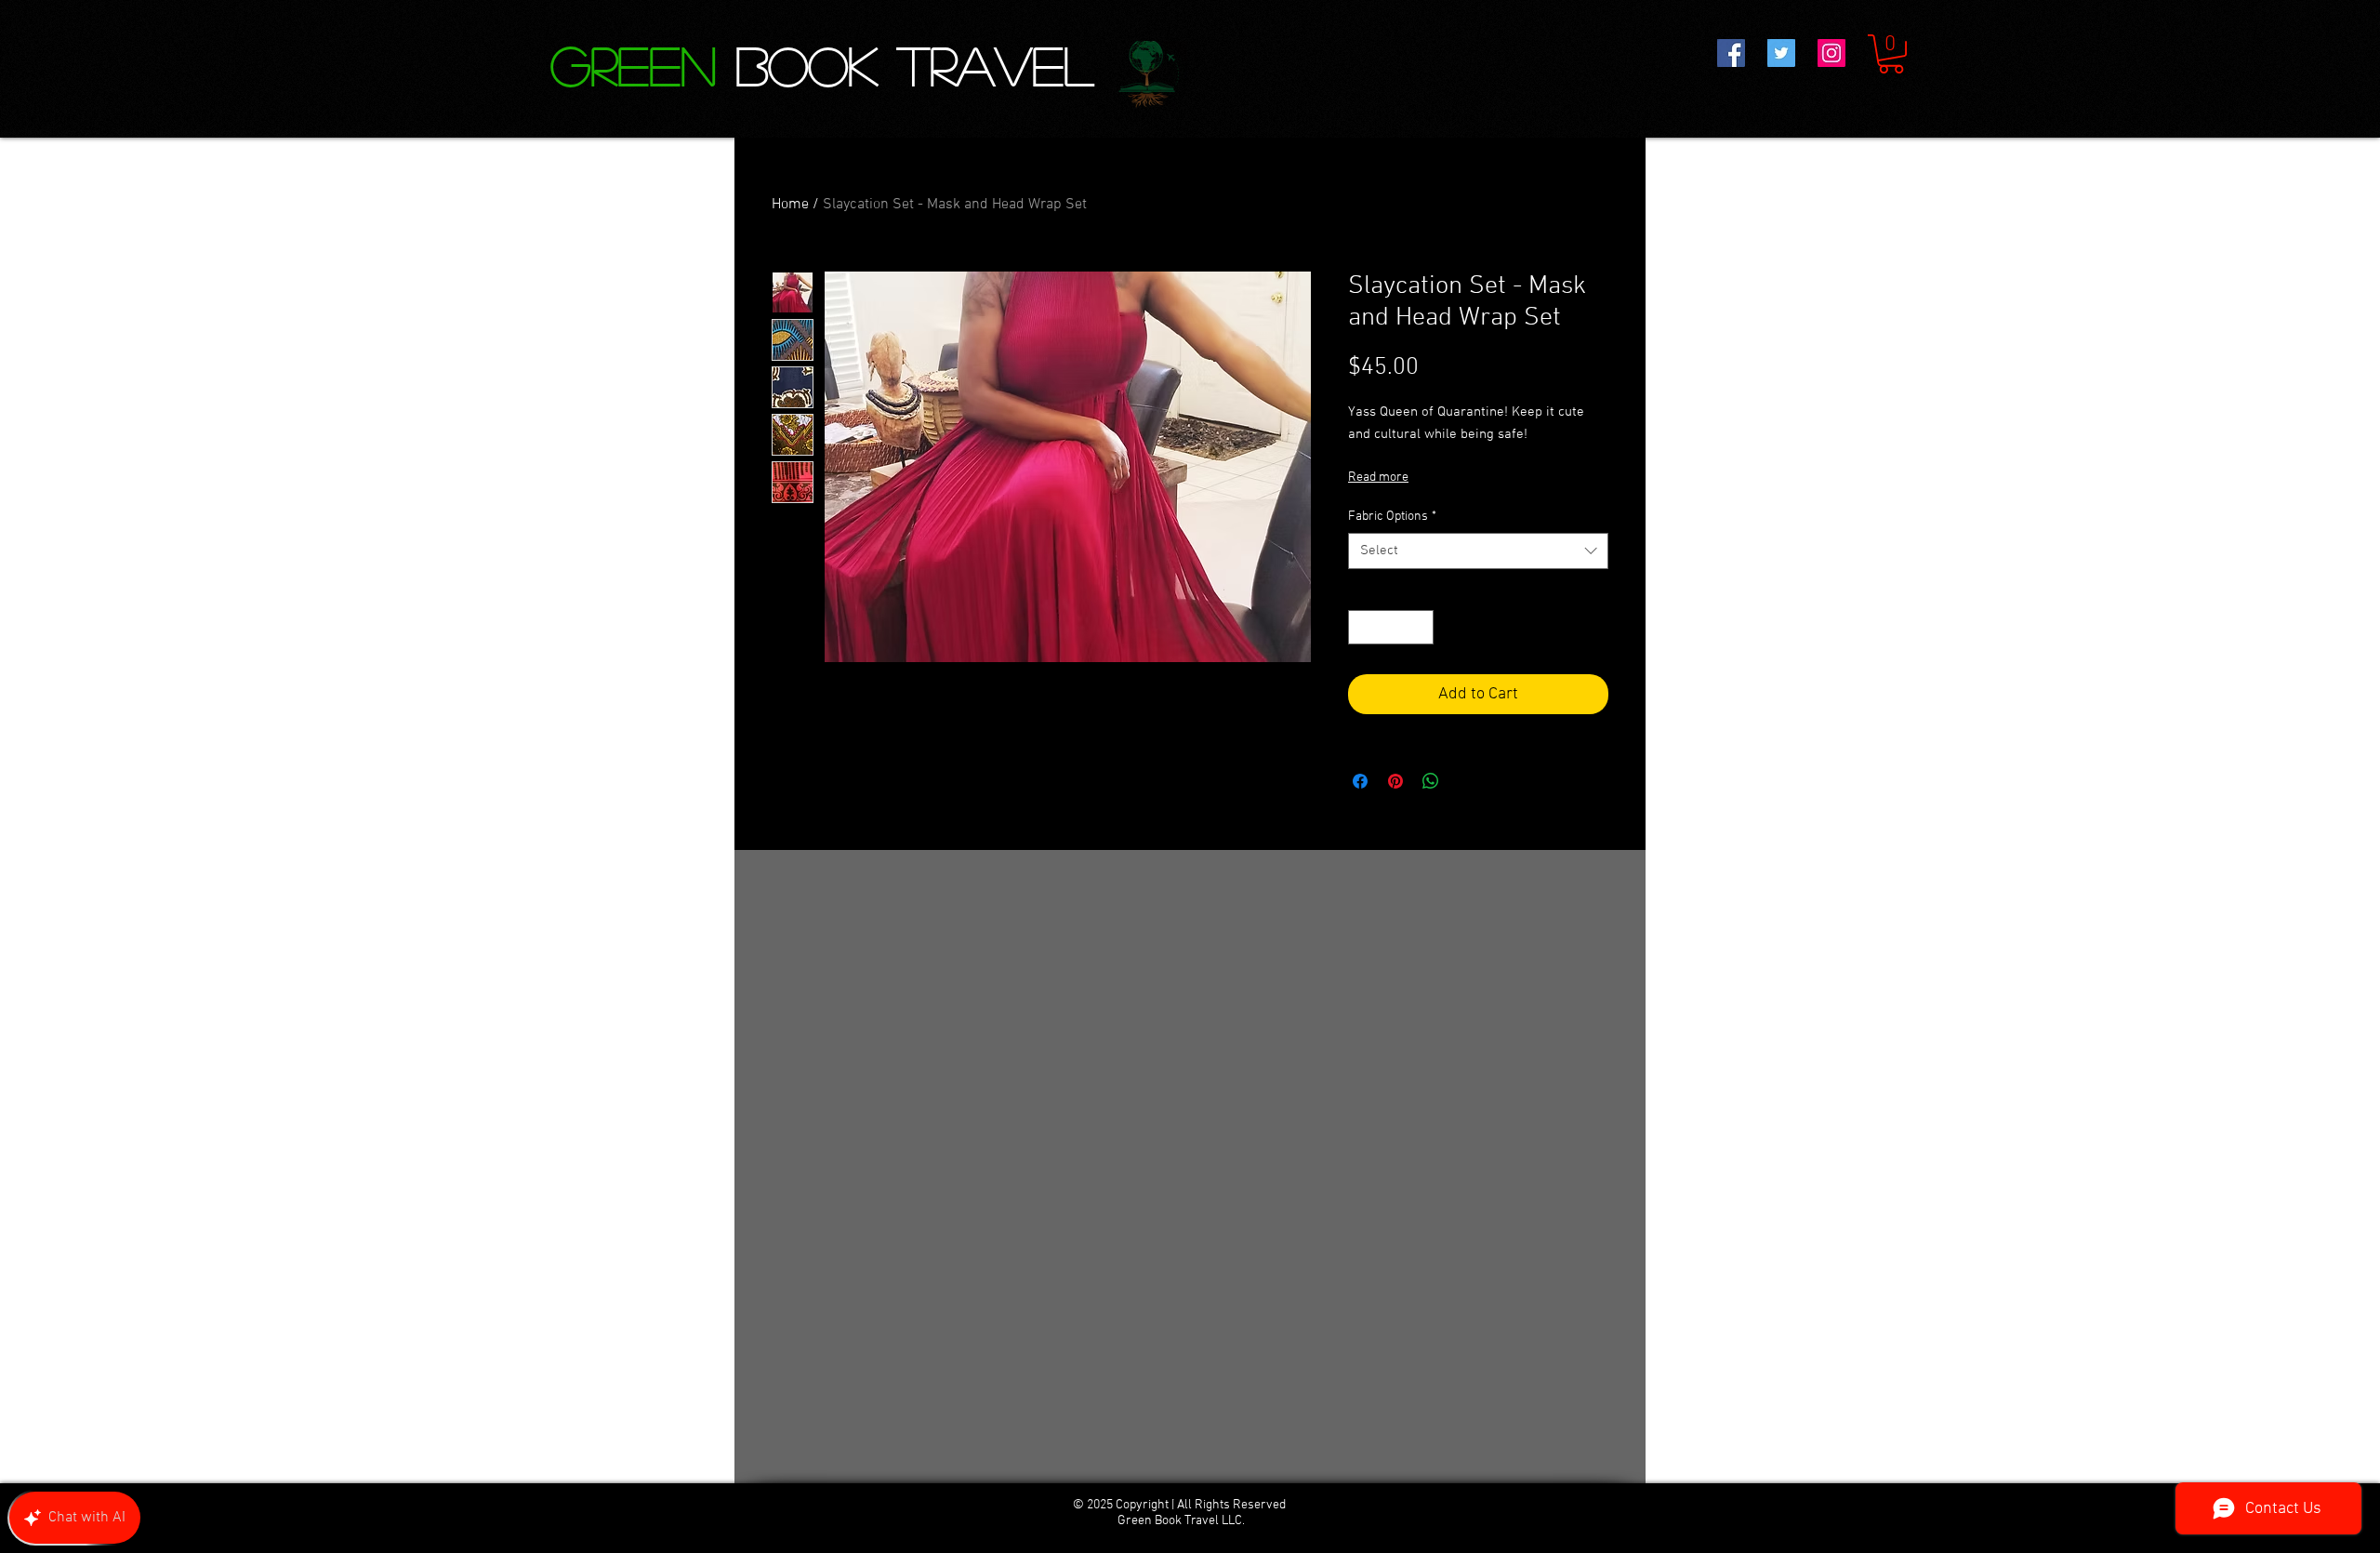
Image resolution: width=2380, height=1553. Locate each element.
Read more (1378, 478)
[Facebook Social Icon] (1731, 53)
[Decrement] (1362, 627)
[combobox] (1478, 551)
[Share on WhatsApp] (1431, 781)
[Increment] (1419, 627)
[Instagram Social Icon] (1831, 53)
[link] (1891, 54)
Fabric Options (1392, 517)
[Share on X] (1466, 781)
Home (790, 205)
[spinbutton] (1391, 627)
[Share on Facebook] (1360, 781)
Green (643, 64)
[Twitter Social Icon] (1781, 53)
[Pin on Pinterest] (1395, 781)
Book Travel (914, 64)
